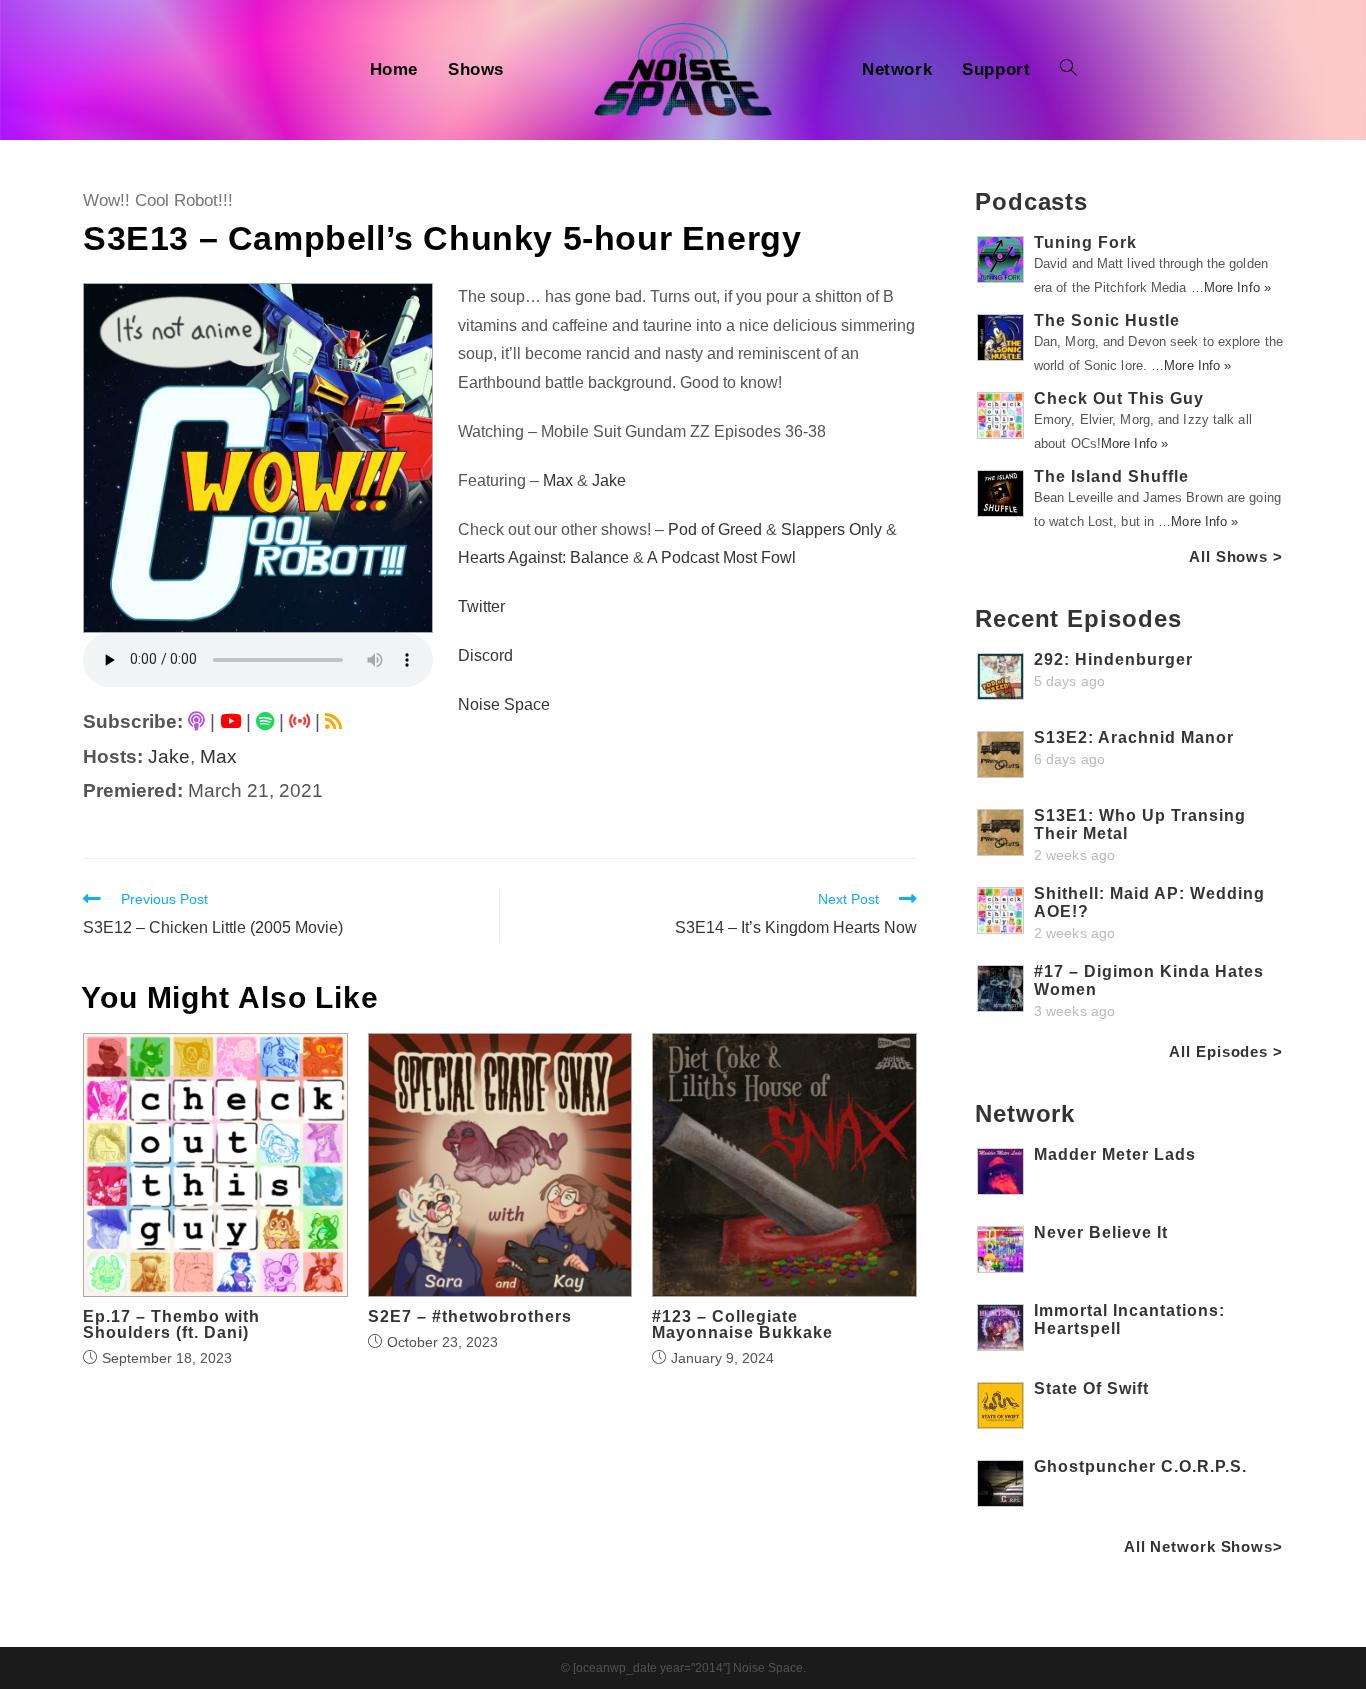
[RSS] (333, 721)
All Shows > (1236, 556)
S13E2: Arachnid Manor (1134, 737)
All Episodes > (1226, 1051)
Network (1025, 1113)
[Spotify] (265, 721)
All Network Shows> (1203, 1546)
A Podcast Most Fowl (721, 557)
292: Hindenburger (1113, 659)
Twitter (481, 606)
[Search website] (1068, 70)
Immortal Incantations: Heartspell (1129, 1319)
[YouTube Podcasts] (230, 721)
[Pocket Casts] (299, 721)
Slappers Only (831, 529)
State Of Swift (1091, 1388)
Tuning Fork (1085, 242)
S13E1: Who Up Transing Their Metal (1140, 824)
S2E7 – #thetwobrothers (470, 1317)
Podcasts (1031, 201)
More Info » (1237, 287)
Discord (485, 655)
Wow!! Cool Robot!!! (158, 200)
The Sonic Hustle (1107, 320)
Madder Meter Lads (1115, 1154)
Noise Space (504, 704)
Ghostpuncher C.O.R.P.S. (1140, 1466)
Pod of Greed (715, 529)
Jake (169, 756)
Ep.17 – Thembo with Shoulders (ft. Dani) (171, 1325)
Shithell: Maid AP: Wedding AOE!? (1149, 902)
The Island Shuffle (1111, 476)
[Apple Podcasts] (196, 721)
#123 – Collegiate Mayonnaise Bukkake (742, 1325)
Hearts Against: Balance (543, 557)
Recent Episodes (1078, 618)
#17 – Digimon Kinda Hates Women (1149, 980)
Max (218, 756)
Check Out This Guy (1119, 398)
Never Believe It (1101, 1232)
